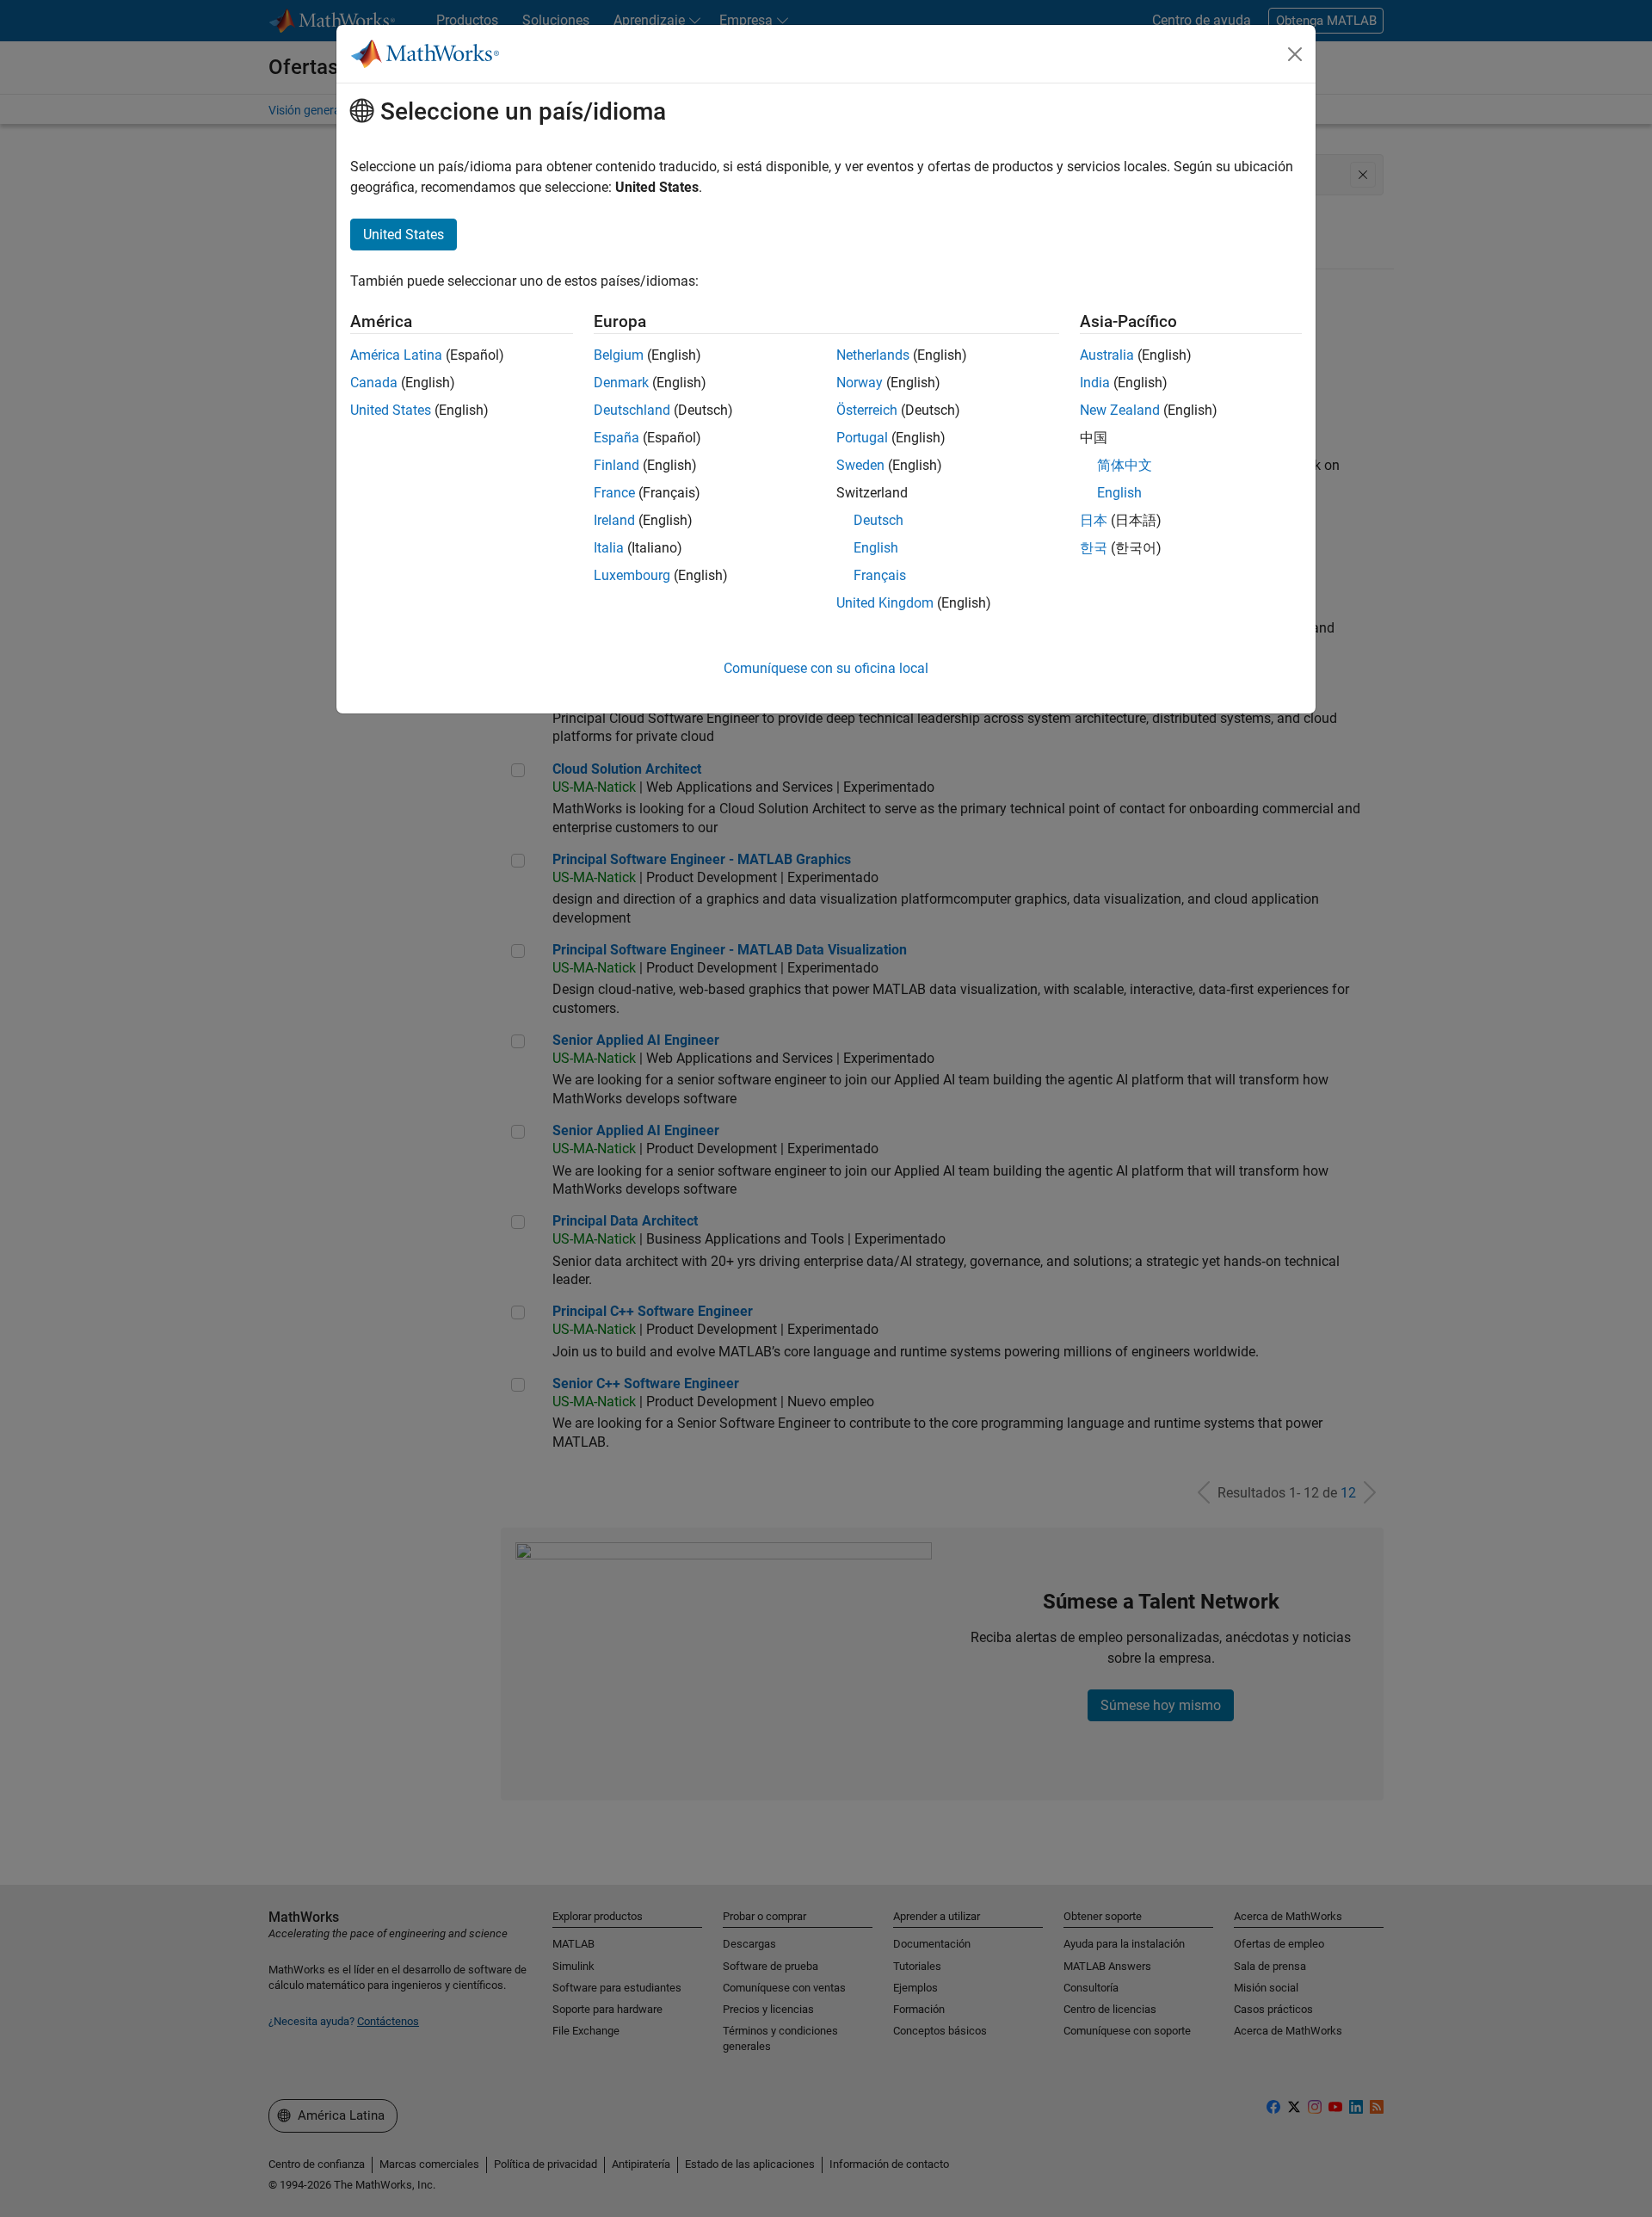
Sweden (860, 465)
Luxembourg (632, 575)
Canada (374, 383)
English (876, 548)
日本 (1094, 520)
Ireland (614, 520)
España (616, 438)
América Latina (396, 355)
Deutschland (632, 410)
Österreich (867, 410)
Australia (1107, 355)
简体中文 (1125, 465)
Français (880, 575)
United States (391, 410)
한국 (1094, 548)
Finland (616, 465)
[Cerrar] (1295, 54)
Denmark (621, 383)
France (614, 493)
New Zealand (1120, 410)
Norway (860, 383)
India (1095, 383)
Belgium (619, 355)
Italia (609, 548)
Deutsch (878, 520)
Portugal (862, 438)
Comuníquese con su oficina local (826, 668)
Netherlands (873, 355)
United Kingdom (885, 603)
